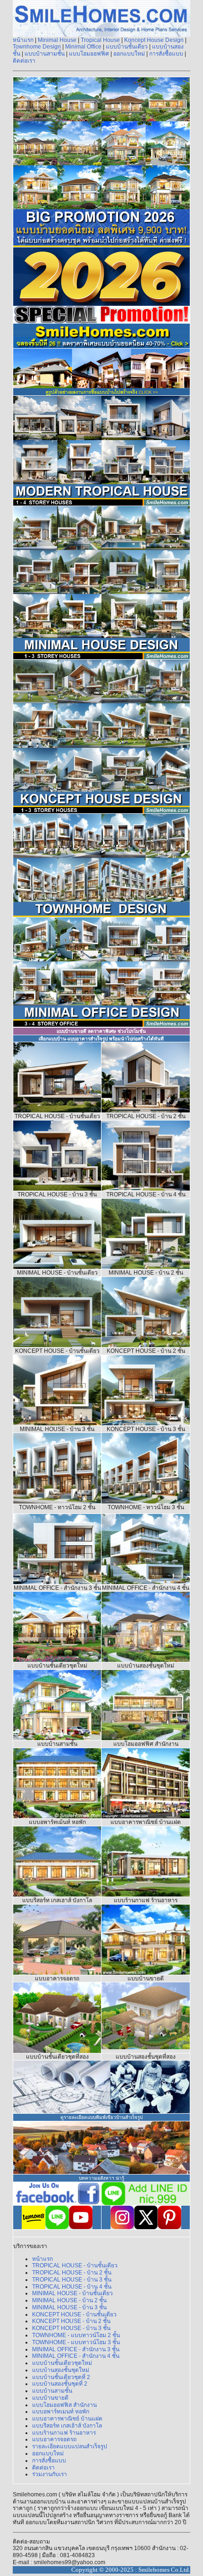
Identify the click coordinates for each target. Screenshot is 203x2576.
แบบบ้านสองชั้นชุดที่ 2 (60, 2384)
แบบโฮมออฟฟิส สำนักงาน (64, 2405)
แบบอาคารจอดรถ (54, 2439)
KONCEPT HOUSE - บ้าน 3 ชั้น (71, 2328)
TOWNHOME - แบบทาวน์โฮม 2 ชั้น (76, 2335)
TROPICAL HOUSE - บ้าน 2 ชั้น (72, 2273)
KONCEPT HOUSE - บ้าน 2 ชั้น (71, 2321)
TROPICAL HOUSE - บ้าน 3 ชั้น (72, 2280)
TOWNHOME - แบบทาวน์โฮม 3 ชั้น (76, 2342)
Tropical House (100, 40)
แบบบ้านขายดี (50, 2398)
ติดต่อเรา (24, 61)
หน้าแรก (23, 40)
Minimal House (58, 40)
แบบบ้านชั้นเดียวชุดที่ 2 (61, 2377)
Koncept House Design (154, 40)
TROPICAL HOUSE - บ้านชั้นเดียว (75, 2265)
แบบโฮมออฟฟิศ (89, 54)
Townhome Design (37, 47)
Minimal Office (84, 47)
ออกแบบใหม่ (129, 54)
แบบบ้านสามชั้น (45, 54)
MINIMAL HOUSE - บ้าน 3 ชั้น (69, 2307)
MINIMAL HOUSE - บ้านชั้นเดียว (72, 2293)
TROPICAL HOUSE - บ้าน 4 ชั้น (72, 2287)
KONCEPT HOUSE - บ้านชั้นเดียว (74, 2314)
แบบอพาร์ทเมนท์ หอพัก (61, 2412)
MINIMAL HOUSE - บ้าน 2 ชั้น (69, 2300)
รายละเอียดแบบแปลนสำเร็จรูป (70, 2446)
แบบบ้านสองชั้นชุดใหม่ (61, 2370)
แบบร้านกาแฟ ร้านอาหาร (64, 2433)
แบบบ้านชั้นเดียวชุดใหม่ (62, 2363)
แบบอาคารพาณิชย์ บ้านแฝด (67, 2419)
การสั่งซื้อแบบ (166, 54)
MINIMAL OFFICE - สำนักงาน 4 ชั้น (76, 2356)
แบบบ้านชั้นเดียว (127, 47)
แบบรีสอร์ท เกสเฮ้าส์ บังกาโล (67, 2426)
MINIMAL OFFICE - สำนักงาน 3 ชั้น (76, 2349)
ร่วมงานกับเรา (50, 2474)
